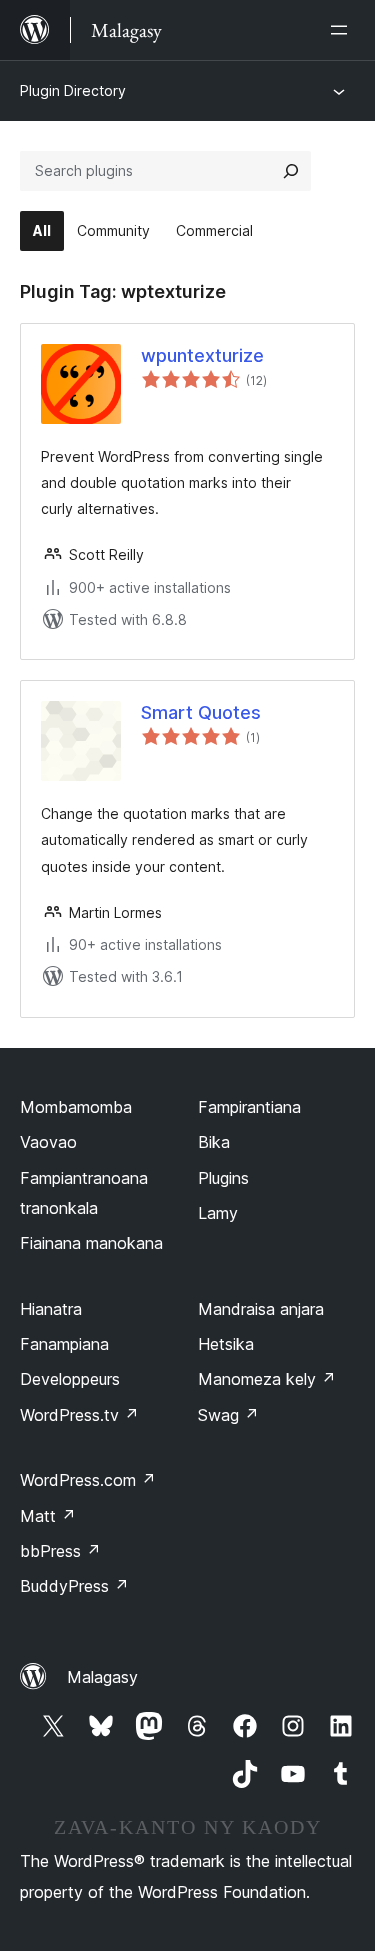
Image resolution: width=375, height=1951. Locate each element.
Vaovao (48, 1142)
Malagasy (102, 1677)
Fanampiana (64, 1344)
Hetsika (226, 1344)
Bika (214, 1142)
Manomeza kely (267, 1379)
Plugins (223, 1178)
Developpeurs (70, 1379)
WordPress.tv (79, 1415)
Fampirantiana (249, 1107)
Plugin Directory (73, 90)
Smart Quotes (201, 712)
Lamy (218, 1213)
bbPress (60, 1551)
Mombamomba (76, 1107)
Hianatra (51, 1309)
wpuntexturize (202, 355)
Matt (48, 1516)
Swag (228, 1415)
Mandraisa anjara (261, 1309)
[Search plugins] (291, 171)
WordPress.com (88, 1480)
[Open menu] (343, 30)
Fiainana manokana (91, 1243)
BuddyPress (74, 1586)
